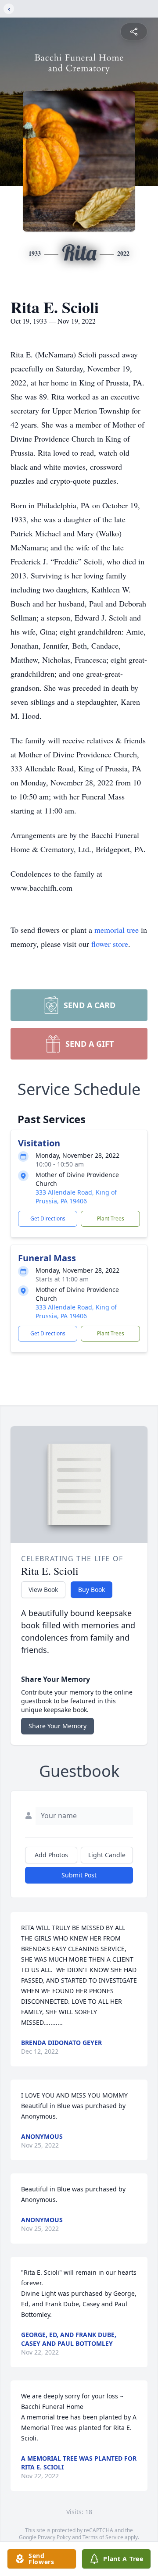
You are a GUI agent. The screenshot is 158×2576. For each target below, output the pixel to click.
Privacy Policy (54, 2537)
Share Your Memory (57, 1726)
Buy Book (92, 1589)
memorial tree (117, 930)
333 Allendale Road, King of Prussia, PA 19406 (76, 1197)
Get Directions (48, 1218)
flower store (110, 944)
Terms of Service (103, 2537)
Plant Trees (111, 1218)
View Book (43, 1589)
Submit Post (79, 1875)
